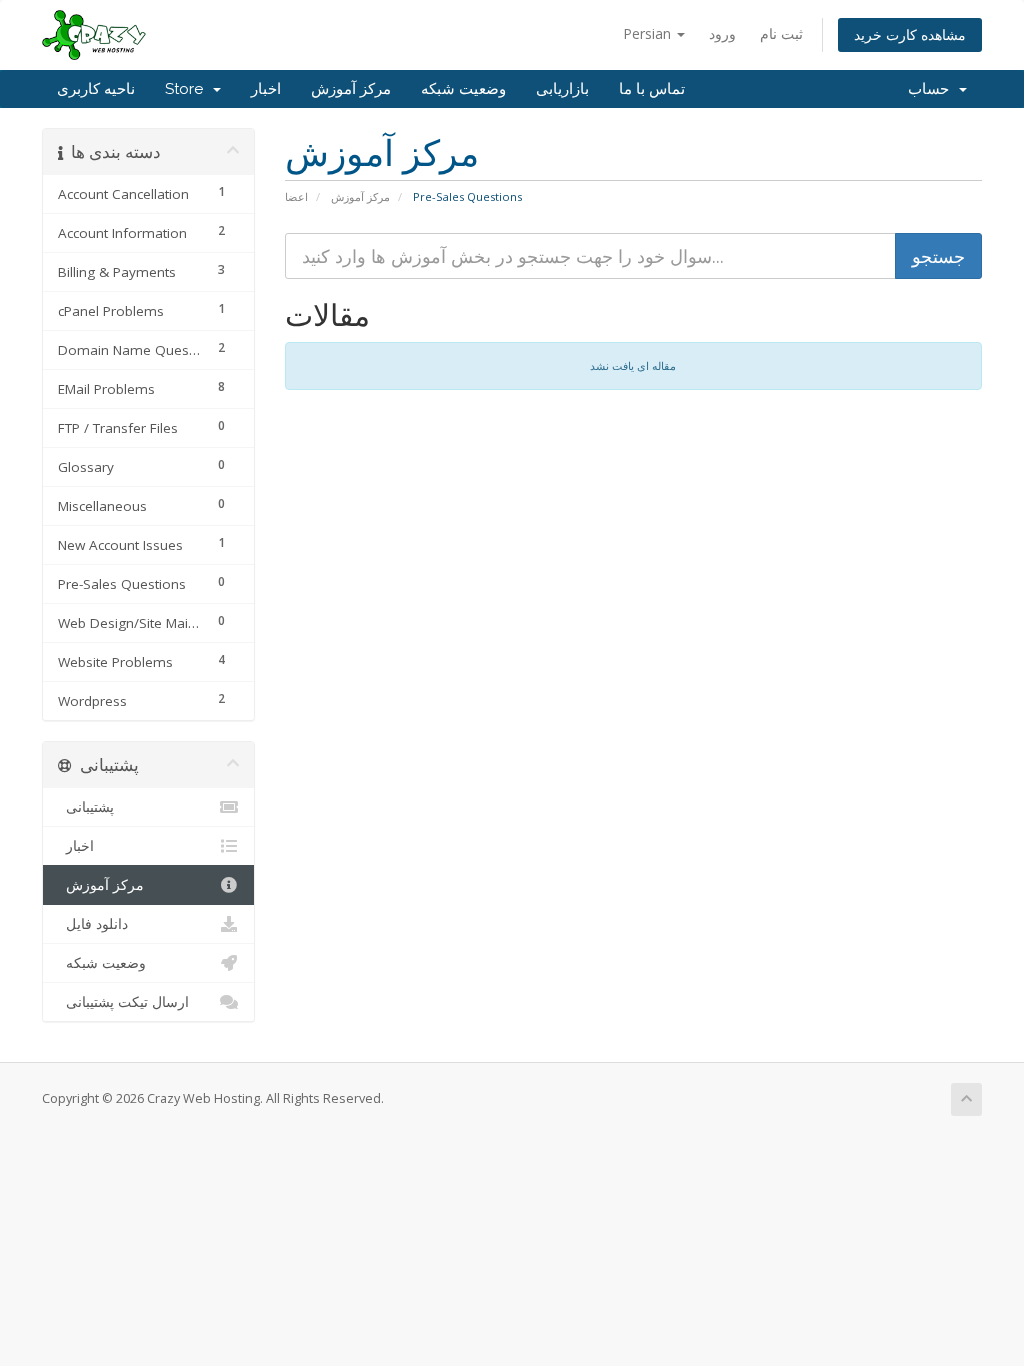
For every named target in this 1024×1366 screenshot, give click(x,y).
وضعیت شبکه (463, 89)
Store (188, 89)
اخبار (266, 89)
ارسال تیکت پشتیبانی (123, 1002)
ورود (722, 33)
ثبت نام (781, 33)
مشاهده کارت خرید (910, 34)
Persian (649, 33)
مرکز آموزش (351, 89)
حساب (932, 89)
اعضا (296, 196)
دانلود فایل (93, 924)
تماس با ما (652, 89)
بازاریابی (562, 89)
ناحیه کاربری (96, 89)
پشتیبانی (86, 807)
